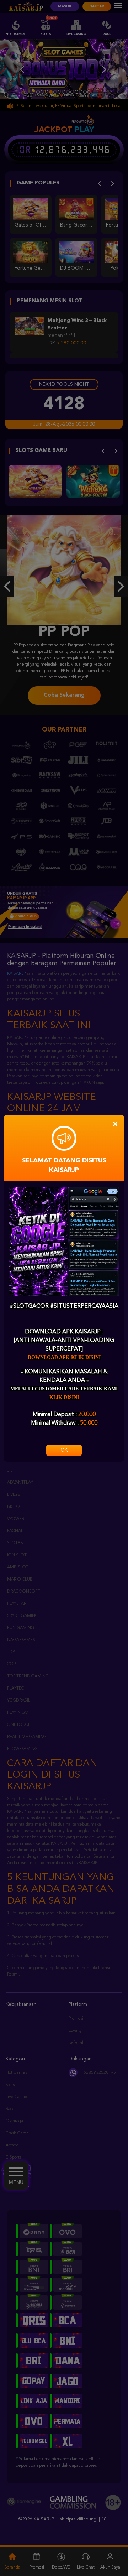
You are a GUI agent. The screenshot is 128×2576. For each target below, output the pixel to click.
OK (64, 1450)
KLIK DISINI (64, 1397)
